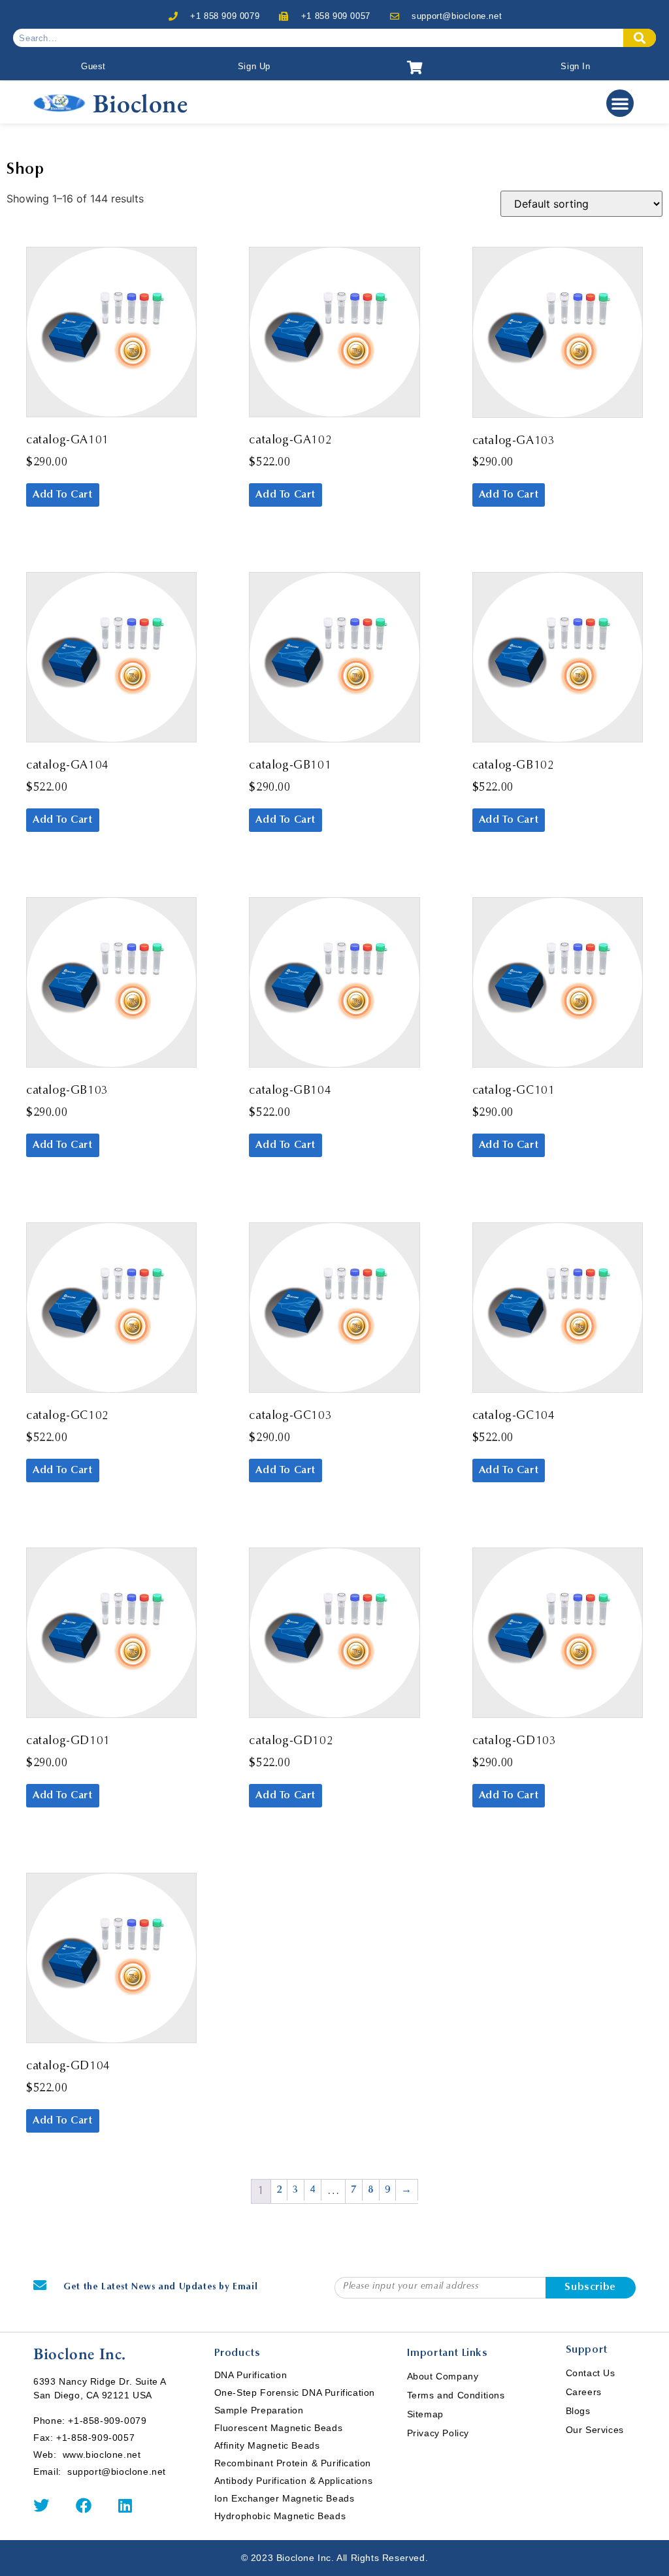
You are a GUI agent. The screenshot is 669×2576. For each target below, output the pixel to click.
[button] (620, 103)
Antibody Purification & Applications (294, 2481)
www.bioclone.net (102, 2455)
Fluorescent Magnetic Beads (279, 2428)
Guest (93, 66)
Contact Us (591, 2373)
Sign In (575, 66)
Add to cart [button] (63, 495)
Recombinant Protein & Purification (293, 2463)
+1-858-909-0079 (107, 2421)
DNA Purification (251, 2375)
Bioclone (140, 103)
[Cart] (415, 68)
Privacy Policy (438, 2433)
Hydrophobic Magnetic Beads (280, 2516)
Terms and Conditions (456, 2395)
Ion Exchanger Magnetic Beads (285, 2498)
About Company (443, 2376)
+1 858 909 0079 (225, 16)
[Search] (640, 38)
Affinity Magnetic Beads (267, 2445)
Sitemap (425, 2414)
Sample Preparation (259, 2410)
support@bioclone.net (457, 16)
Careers (584, 2392)
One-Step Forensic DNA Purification (295, 2393)
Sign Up (254, 66)
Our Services (595, 2430)
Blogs (578, 2411)
